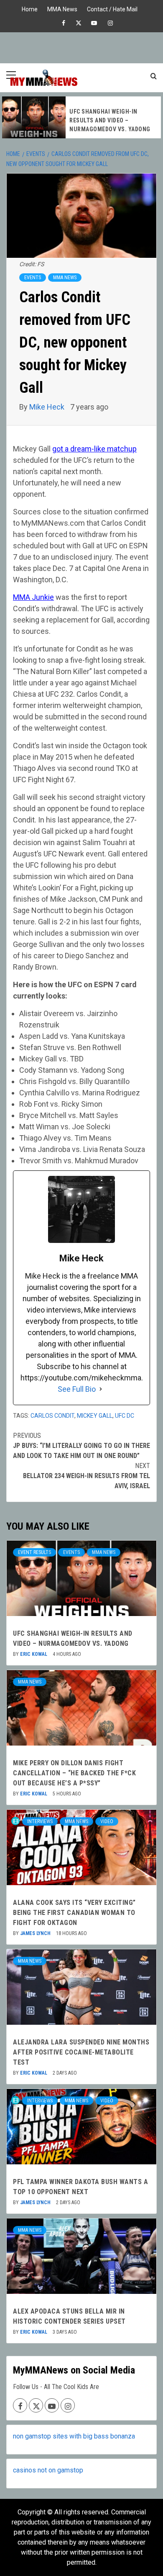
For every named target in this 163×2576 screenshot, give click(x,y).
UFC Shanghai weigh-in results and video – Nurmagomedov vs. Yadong (110, 120)
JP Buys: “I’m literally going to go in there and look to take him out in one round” (81, 1446)
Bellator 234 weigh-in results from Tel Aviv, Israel (87, 1476)
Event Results (34, 1552)
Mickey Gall (95, 1416)
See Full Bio (77, 1389)
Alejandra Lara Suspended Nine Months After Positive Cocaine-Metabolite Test (81, 2052)
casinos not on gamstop (48, 2470)
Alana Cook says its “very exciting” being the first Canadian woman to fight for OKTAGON (74, 1913)
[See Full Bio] (101, 1389)
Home (30, 8)
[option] (81, 117)
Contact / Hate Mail (112, 8)
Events (33, 278)
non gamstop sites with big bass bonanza (74, 2436)
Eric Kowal (34, 1654)
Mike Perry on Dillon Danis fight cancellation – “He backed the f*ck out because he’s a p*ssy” (74, 1773)
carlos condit (52, 1416)
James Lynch (36, 1933)
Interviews (40, 1821)
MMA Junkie (33, 597)
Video (107, 1821)
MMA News (62, 8)
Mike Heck (48, 407)
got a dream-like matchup (94, 449)
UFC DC (125, 1416)
